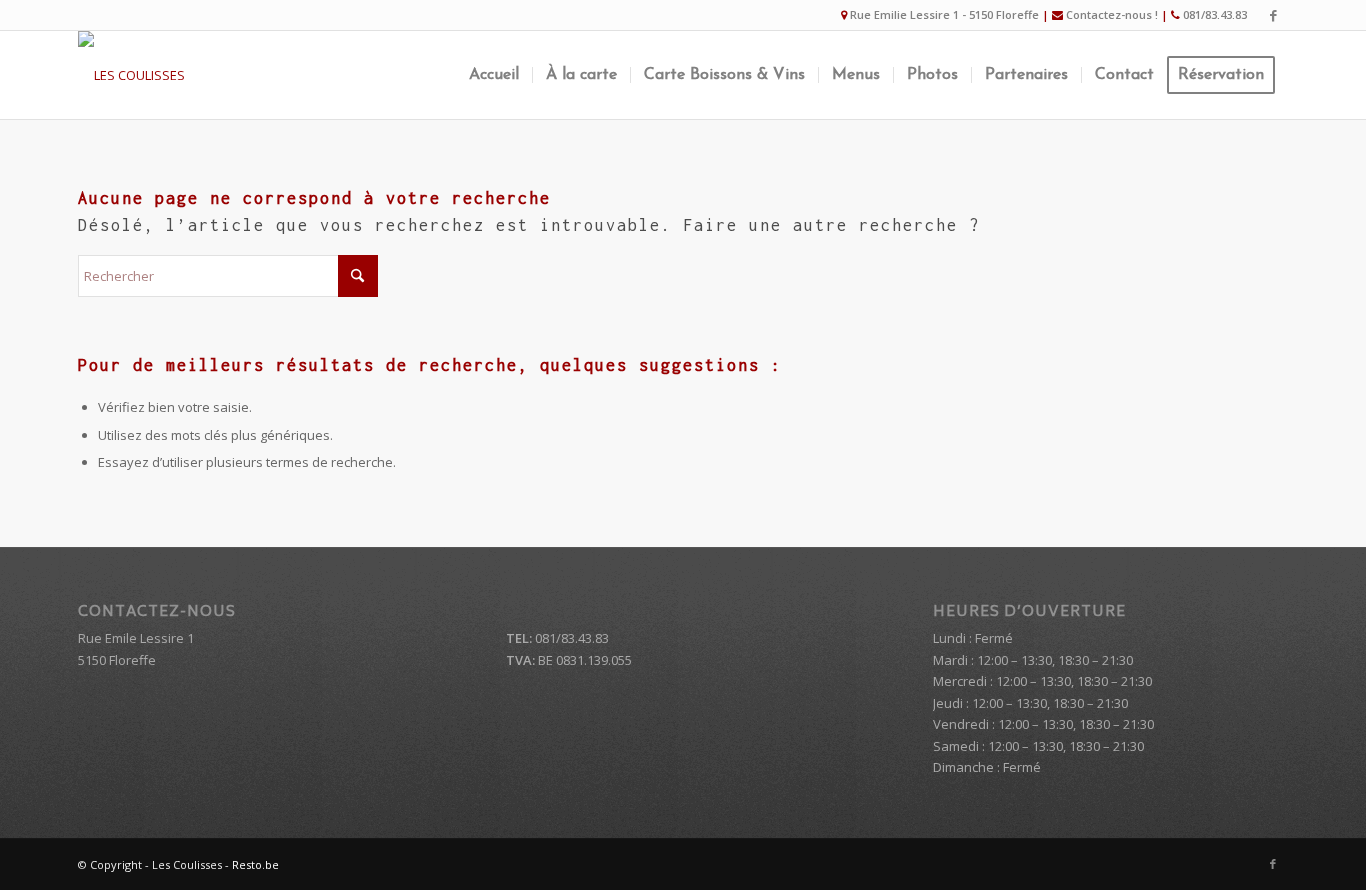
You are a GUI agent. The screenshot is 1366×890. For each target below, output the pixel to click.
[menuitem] (494, 75)
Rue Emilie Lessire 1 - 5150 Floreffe (944, 14)
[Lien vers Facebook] (1273, 15)
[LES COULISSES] (131, 75)
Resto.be (255, 864)
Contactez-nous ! (1112, 14)
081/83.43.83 (1215, 14)
